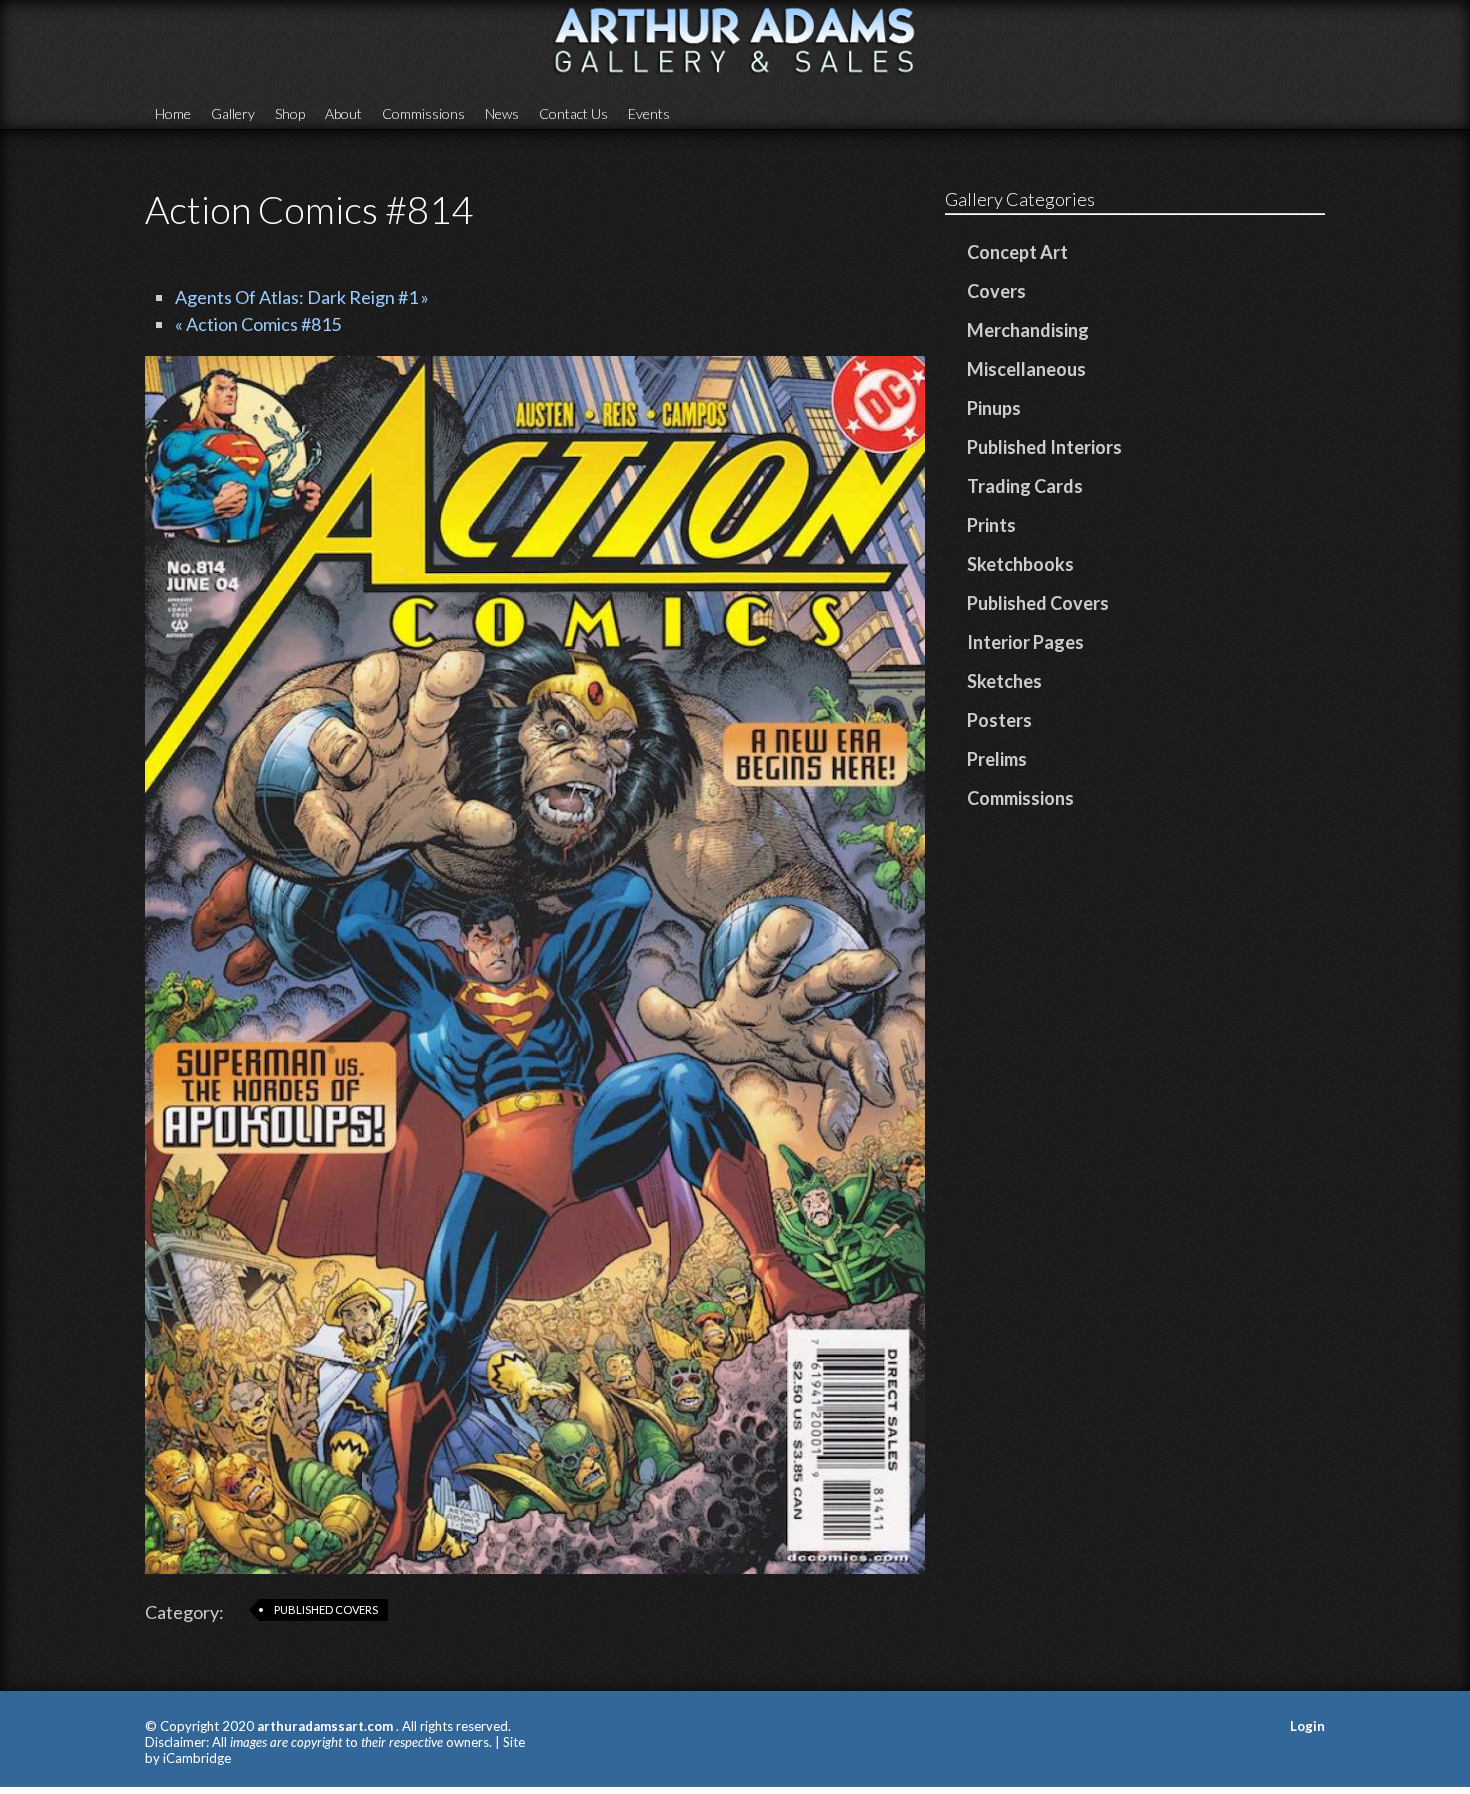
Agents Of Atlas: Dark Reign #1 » (302, 297)
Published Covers (326, 1609)
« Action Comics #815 (258, 324)
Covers (996, 291)
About (343, 113)
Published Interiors (1044, 447)
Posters (999, 720)
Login (1307, 1726)
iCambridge (197, 1758)
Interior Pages (1025, 642)
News (502, 113)
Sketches (1004, 681)
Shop (290, 113)
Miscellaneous (1026, 369)
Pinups (994, 408)
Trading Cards (1025, 486)
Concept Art (1017, 252)
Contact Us (573, 113)
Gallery (233, 113)
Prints (991, 525)
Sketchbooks (1020, 564)
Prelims (997, 759)
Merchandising (1028, 330)
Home (173, 113)
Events (649, 113)
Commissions (423, 113)
